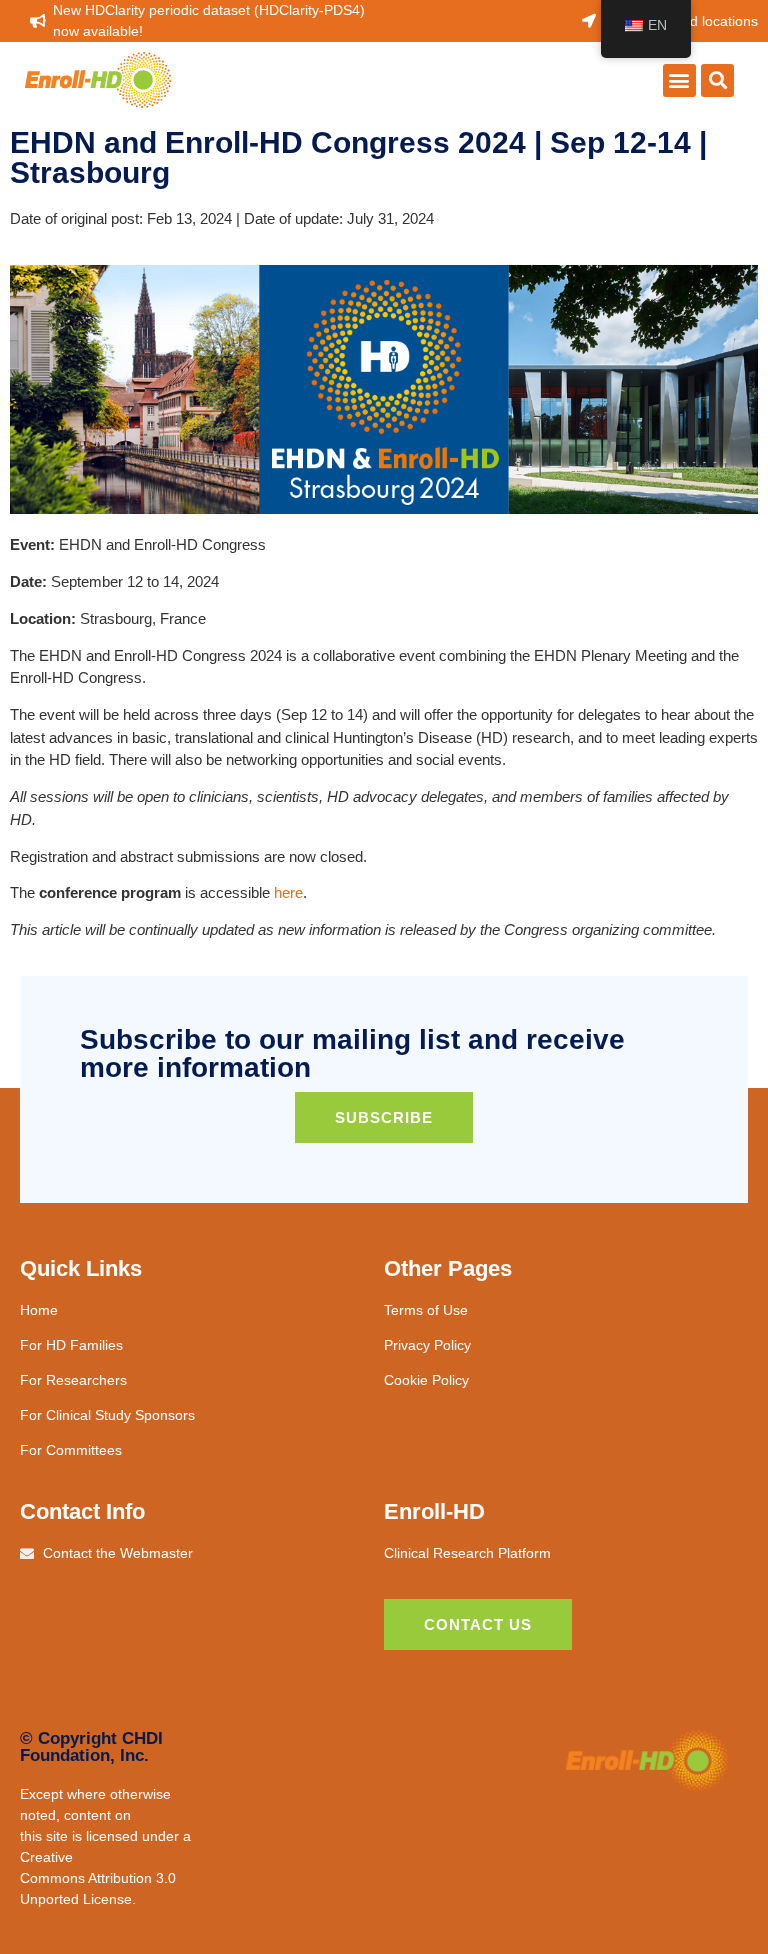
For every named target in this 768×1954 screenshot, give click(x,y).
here (288, 892)
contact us (478, 1624)
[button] (679, 80)
